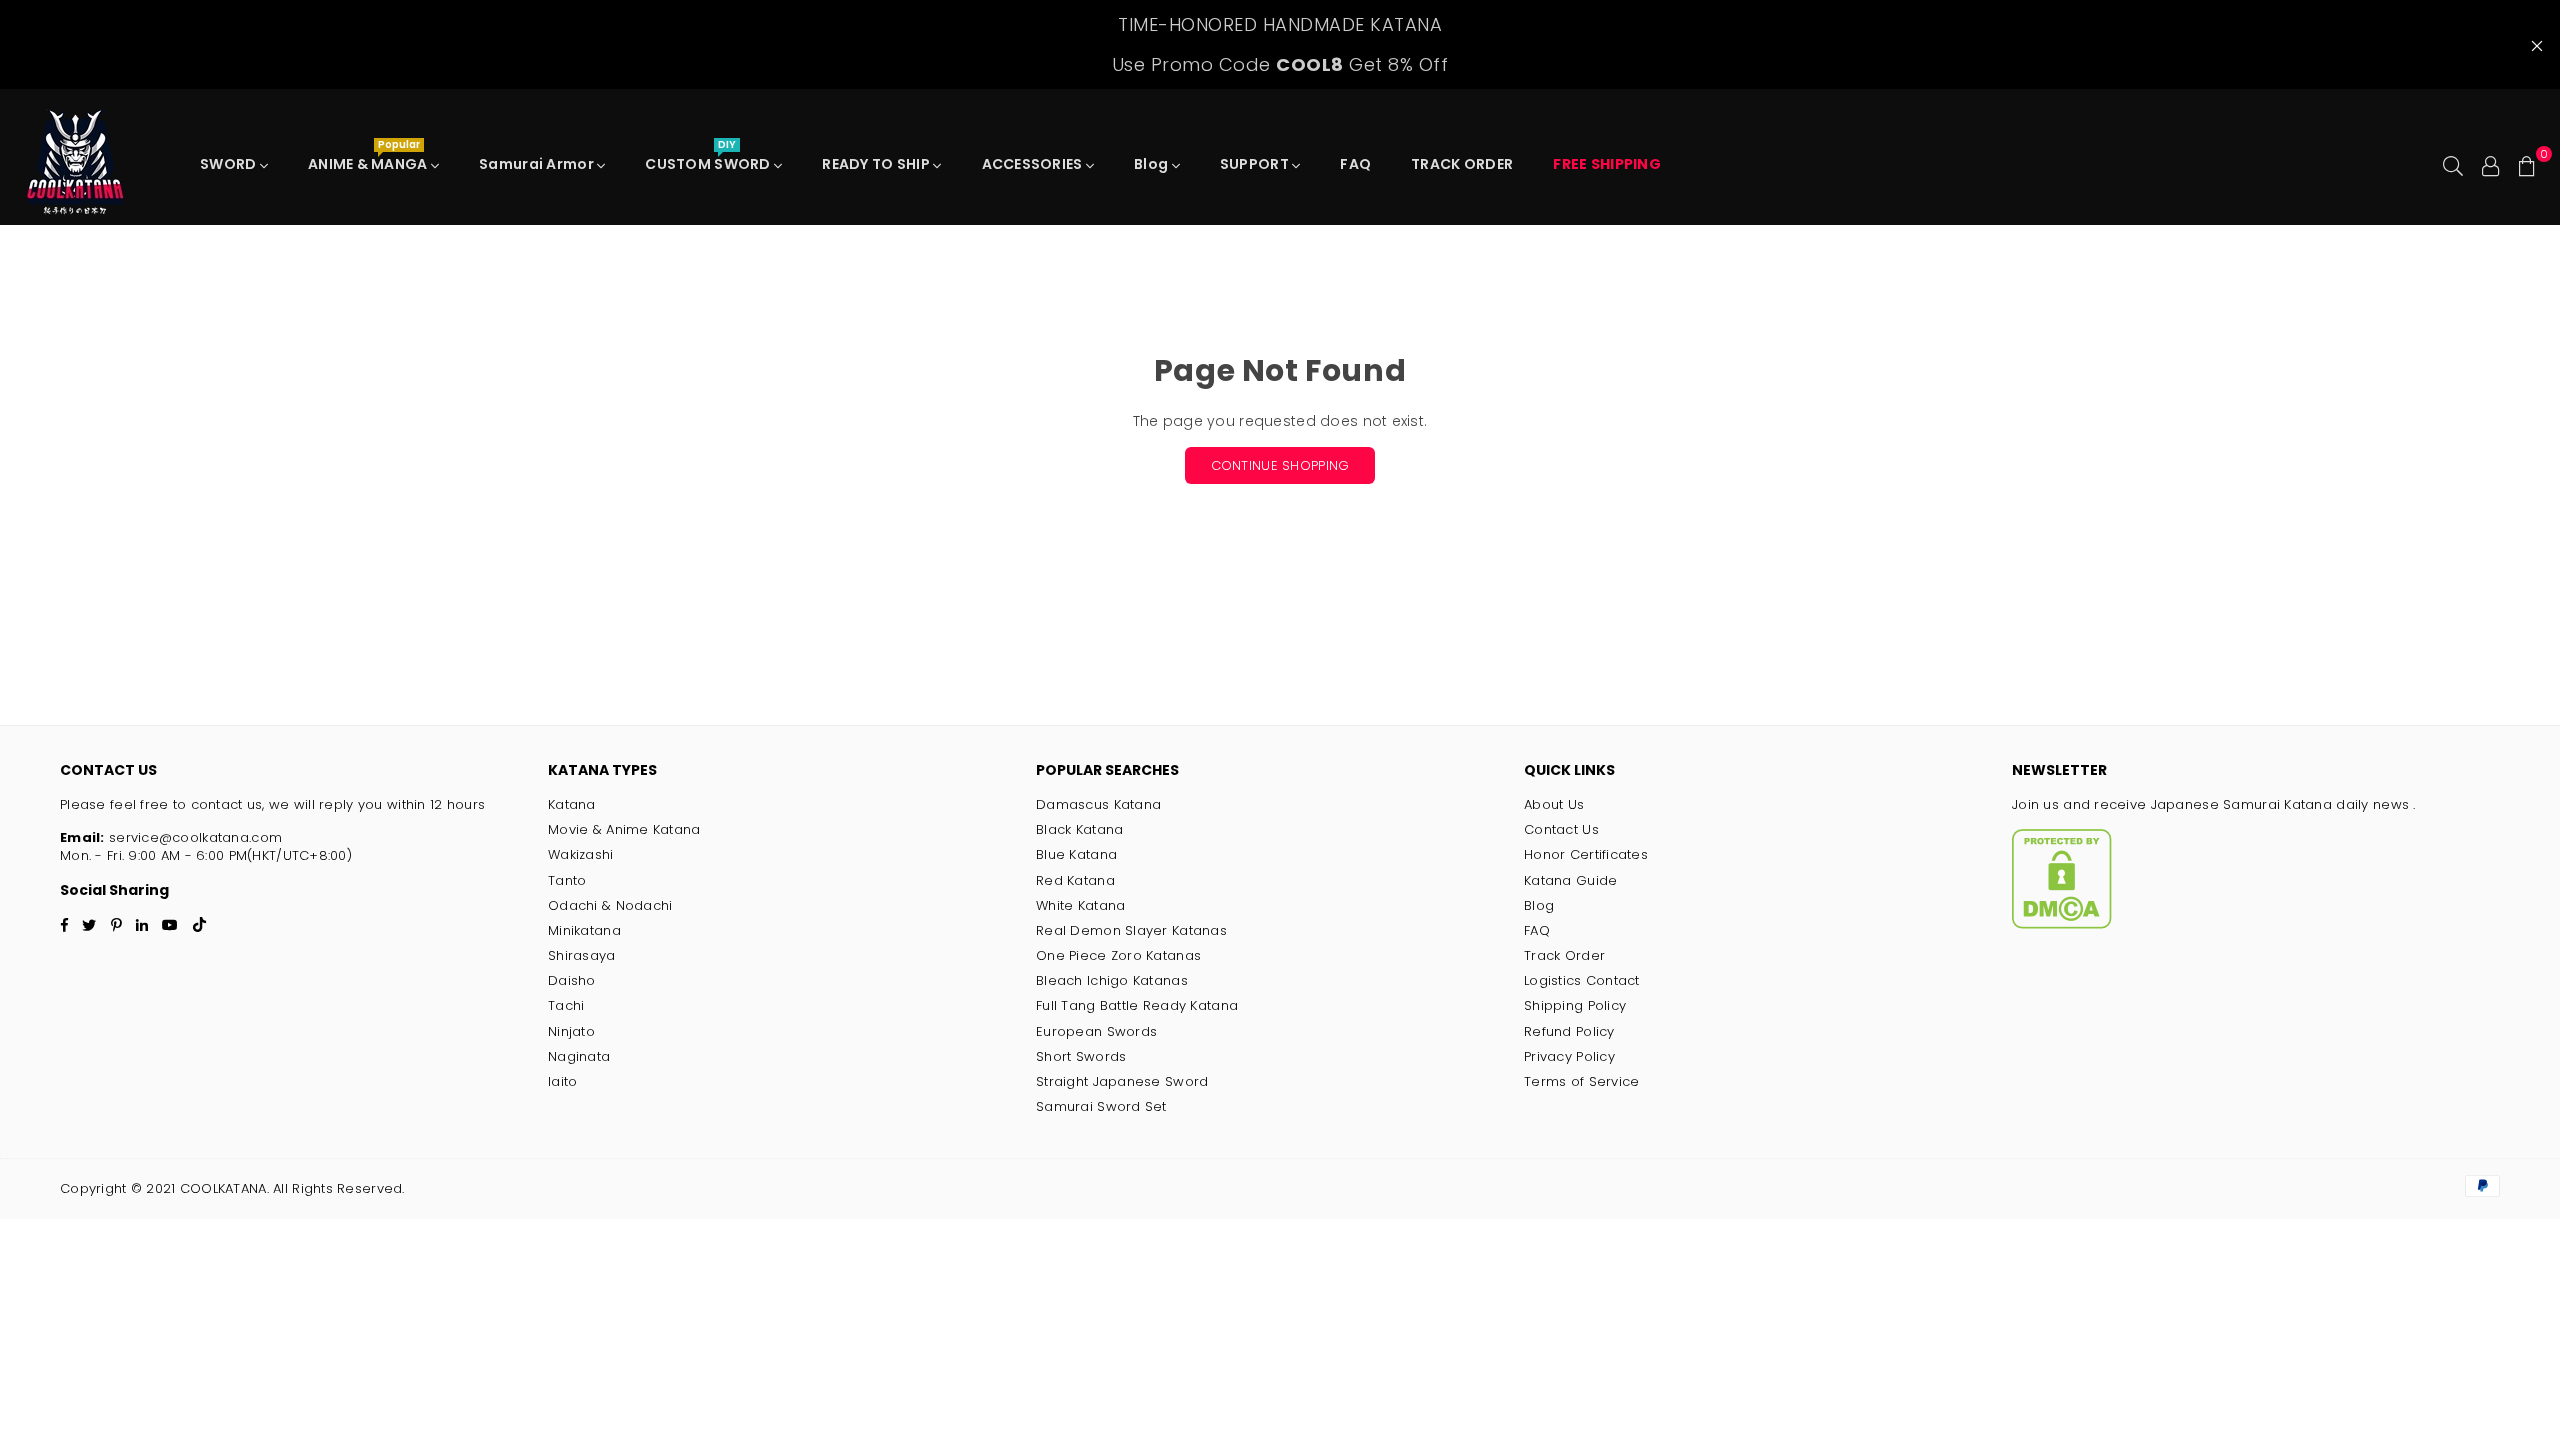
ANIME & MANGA (369, 159)
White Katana (1080, 905)
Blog (1152, 164)
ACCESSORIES (1034, 164)
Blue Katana (1076, 854)
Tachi (566, 1005)
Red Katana (1075, 880)
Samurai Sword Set (1101, 1106)
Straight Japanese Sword (1122, 1081)
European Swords (1096, 1031)
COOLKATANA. (224, 1188)
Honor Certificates (1586, 854)
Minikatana (584, 930)
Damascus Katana (1098, 804)
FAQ (1355, 164)
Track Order (1564, 955)
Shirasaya (582, 955)
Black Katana (1079, 829)
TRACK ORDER (1462, 164)
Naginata (579, 1056)
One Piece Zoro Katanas (1118, 955)
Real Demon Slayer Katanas (1131, 930)
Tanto (567, 880)
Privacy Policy (1569, 1056)
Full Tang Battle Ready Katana (1137, 1005)
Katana (572, 804)
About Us (1554, 804)
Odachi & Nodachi (610, 905)
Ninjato (571, 1031)
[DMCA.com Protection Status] (2062, 924)
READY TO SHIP (877, 164)
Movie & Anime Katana (624, 829)
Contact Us (1561, 829)
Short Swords (1081, 1056)
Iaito (562, 1081)
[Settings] (2491, 164)
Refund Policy (1569, 1031)
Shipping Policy (1575, 1005)
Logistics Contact (1582, 980)
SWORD (230, 164)
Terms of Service (1581, 1081)
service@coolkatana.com (193, 837)
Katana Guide (1570, 880)
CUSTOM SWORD (709, 159)
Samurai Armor (538, 164)
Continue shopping (1280, 465)
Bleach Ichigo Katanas (1112, 980)
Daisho (572, 980)
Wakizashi (581, 854)
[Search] (2453, 164)
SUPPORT (1256, 164)
